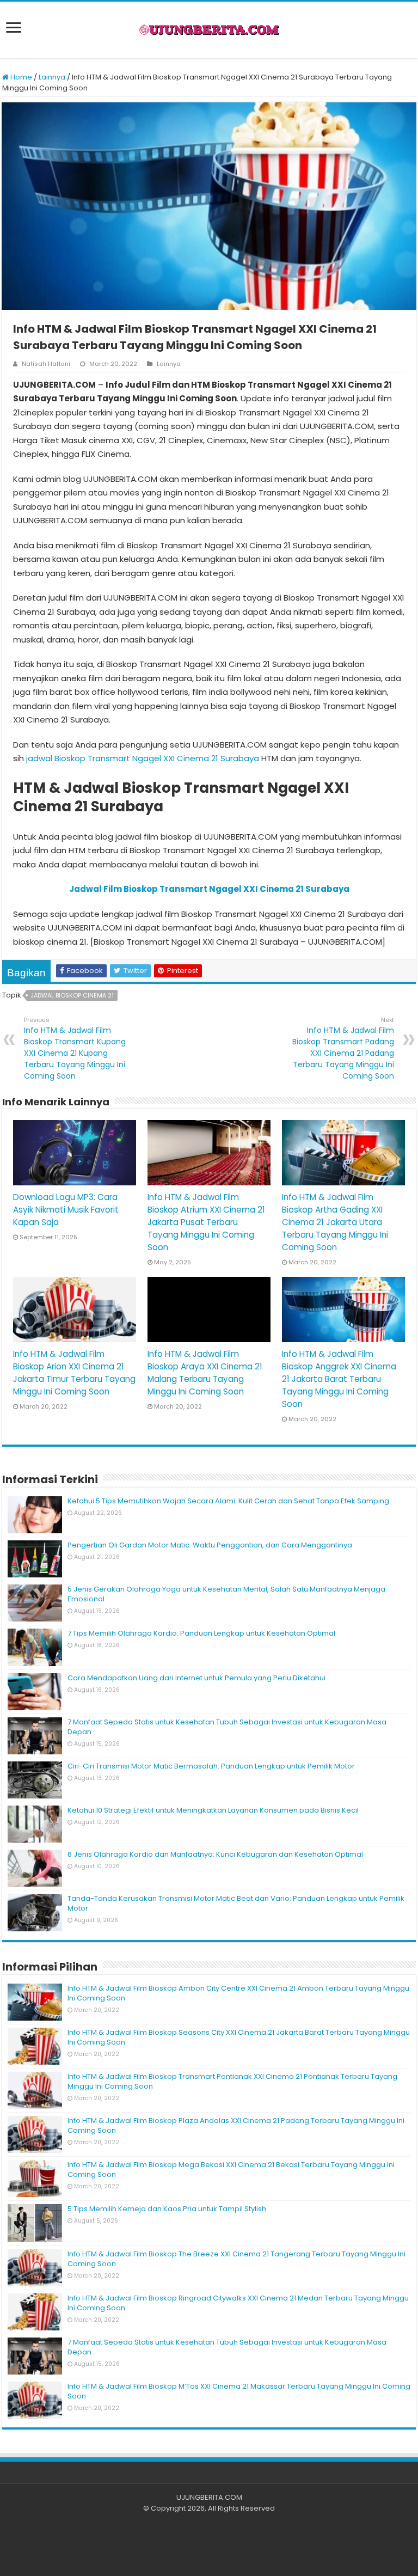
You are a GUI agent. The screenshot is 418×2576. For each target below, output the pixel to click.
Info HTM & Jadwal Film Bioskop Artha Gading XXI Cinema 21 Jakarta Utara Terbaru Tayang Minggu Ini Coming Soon (335, 1222)
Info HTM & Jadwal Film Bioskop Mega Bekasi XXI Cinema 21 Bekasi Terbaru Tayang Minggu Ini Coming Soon (231, 2170)
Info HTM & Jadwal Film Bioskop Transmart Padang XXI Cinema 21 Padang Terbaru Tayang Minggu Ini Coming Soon (343, 1048)
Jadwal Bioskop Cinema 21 (72, 995)
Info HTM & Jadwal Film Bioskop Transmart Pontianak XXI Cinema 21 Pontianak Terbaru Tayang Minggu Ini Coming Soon (232, 2081)
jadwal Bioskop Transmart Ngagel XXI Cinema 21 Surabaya (143, 758)
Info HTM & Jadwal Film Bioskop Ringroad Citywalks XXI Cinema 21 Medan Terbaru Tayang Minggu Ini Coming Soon (238, 2303)
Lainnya (52, 77)
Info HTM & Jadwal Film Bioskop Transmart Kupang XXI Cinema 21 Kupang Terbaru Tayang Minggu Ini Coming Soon (75, 1048)
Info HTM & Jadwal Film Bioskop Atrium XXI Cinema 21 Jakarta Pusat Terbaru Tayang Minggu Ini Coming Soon (206, 1222)
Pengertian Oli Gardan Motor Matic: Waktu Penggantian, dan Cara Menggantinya (210, 1545)
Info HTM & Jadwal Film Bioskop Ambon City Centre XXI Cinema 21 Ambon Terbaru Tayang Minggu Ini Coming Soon (238, 1993)
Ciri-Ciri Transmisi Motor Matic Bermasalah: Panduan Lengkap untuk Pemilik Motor (211, 1766)
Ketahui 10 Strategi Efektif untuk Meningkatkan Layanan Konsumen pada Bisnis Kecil (213, 1810)
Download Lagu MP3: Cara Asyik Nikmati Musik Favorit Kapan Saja (66, 1210)
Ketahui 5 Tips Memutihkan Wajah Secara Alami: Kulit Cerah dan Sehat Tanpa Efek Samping (228, 1501)
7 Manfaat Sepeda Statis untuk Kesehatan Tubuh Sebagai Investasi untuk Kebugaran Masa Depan (227, 1727)
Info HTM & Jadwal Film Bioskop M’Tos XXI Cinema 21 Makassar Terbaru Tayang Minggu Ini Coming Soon (239, 2391)
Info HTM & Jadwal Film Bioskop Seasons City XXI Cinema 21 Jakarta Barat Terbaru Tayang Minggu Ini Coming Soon (239, 2037)
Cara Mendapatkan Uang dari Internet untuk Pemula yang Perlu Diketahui (196, 1678)
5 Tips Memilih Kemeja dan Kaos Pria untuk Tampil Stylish (167, 2209)
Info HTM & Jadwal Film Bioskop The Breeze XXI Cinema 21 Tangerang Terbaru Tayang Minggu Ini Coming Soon (236, 2259)
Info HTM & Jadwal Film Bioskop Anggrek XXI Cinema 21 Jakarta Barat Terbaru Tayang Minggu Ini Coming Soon (339, 1379)
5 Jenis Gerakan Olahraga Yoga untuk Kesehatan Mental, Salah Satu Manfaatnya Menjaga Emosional (226, 1594)
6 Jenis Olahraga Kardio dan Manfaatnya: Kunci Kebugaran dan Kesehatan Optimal (215, 1854)
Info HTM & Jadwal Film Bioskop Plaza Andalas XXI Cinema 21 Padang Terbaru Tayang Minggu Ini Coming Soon (236, 2125)
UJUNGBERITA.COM (209, 2497)
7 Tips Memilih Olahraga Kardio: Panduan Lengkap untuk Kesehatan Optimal (201, 1633)
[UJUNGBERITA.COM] (209, 30)
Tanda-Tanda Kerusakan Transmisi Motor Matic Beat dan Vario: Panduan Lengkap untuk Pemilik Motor (236, 1903)
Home (20, 77)
